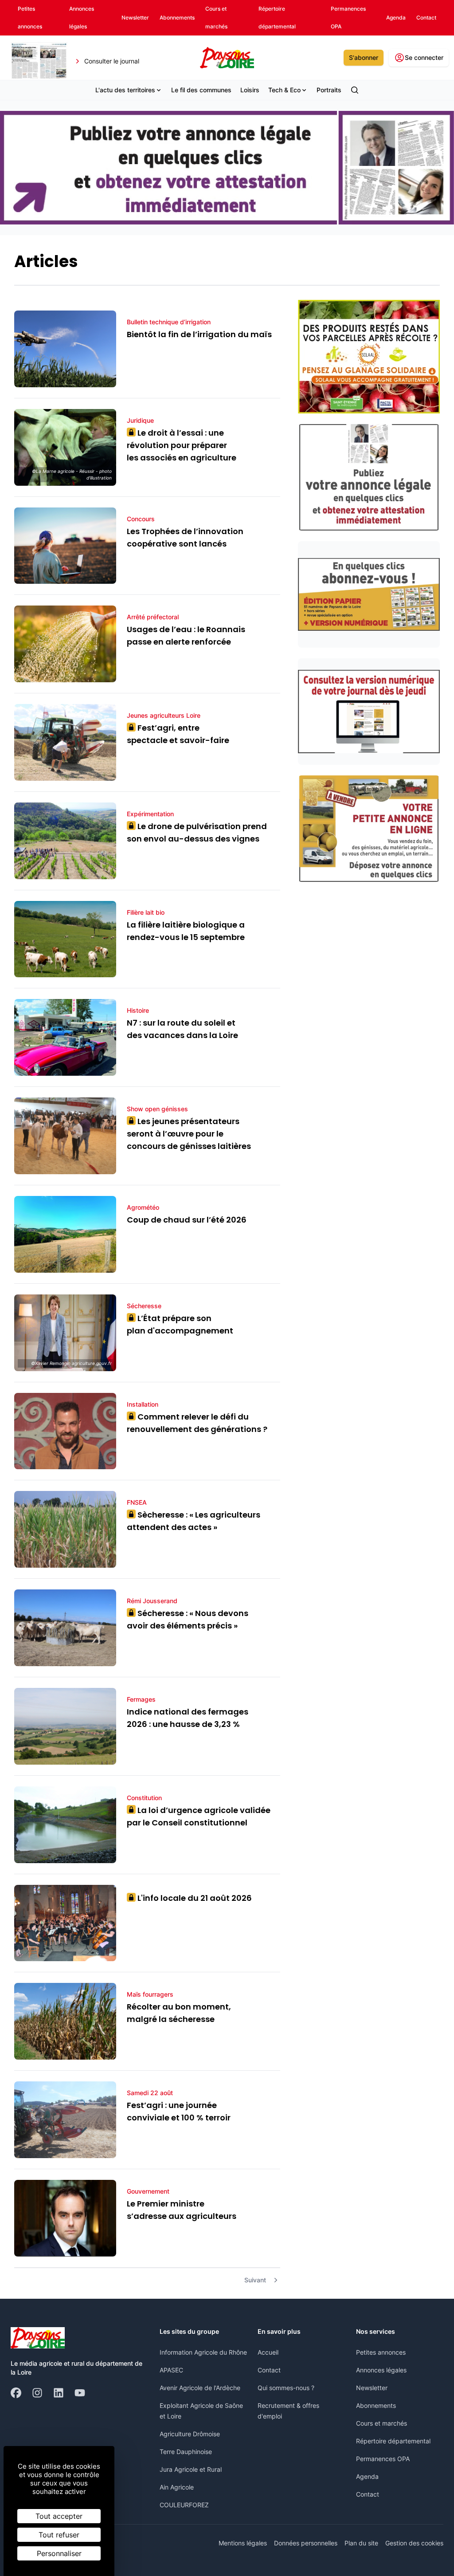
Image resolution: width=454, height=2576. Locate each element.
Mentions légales (243, 2543)
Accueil (268, 2352)
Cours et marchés (382, 2423)
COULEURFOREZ (184, 2505)
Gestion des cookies (414, 2543)
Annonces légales (381, 2370)
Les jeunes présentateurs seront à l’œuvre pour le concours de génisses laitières (189, 1134)
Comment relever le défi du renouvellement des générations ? (197, 1423)
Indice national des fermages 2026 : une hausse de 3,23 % (188, 1718)
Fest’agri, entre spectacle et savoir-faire (178, 734)
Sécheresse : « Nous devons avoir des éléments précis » (188, 1619)
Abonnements (376, 2405)
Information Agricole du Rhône (203, 2352)
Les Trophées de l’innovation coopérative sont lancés (185, 537)
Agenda (367, 2476)
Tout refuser (59, 2535)
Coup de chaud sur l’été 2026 (187, 1220)
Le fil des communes (201, 90)
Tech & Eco (284, 90)
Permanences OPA (383, 2459)
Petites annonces (381, 2352)
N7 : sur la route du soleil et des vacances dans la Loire (182, 1029)
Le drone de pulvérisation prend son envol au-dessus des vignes (197, 832)
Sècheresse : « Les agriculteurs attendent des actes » (194, 1521)
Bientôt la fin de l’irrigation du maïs (199, 334)
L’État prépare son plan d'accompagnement (181, 1324)
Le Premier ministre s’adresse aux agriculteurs (182, 2210)
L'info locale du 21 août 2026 (192, 1898)
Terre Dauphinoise (186, 2452)
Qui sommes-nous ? (286, 2388)
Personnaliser (59, 2553)
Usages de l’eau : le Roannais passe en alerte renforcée (186, 635)
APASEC (171, 2370)
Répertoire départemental (393, 2441)
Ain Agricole (177, 2487)
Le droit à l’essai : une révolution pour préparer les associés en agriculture (182, 445)
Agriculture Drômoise (190, 2434)
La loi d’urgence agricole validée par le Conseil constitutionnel (199, 1816)
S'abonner (364, 57)
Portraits (329, 90)
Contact (269, 2370)
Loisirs (250, 90)
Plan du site (361, 2543)
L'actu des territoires (125, 90)
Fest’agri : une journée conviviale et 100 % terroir (179, 2111)
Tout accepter (59, 2516)
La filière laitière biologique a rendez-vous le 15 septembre (186, 931)
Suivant (255, 2280)
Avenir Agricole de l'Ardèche (200, 2388)
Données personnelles (306, 2543)
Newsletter (372, 2388)
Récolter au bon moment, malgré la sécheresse (179, 2013)
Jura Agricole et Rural (191, 2469)
